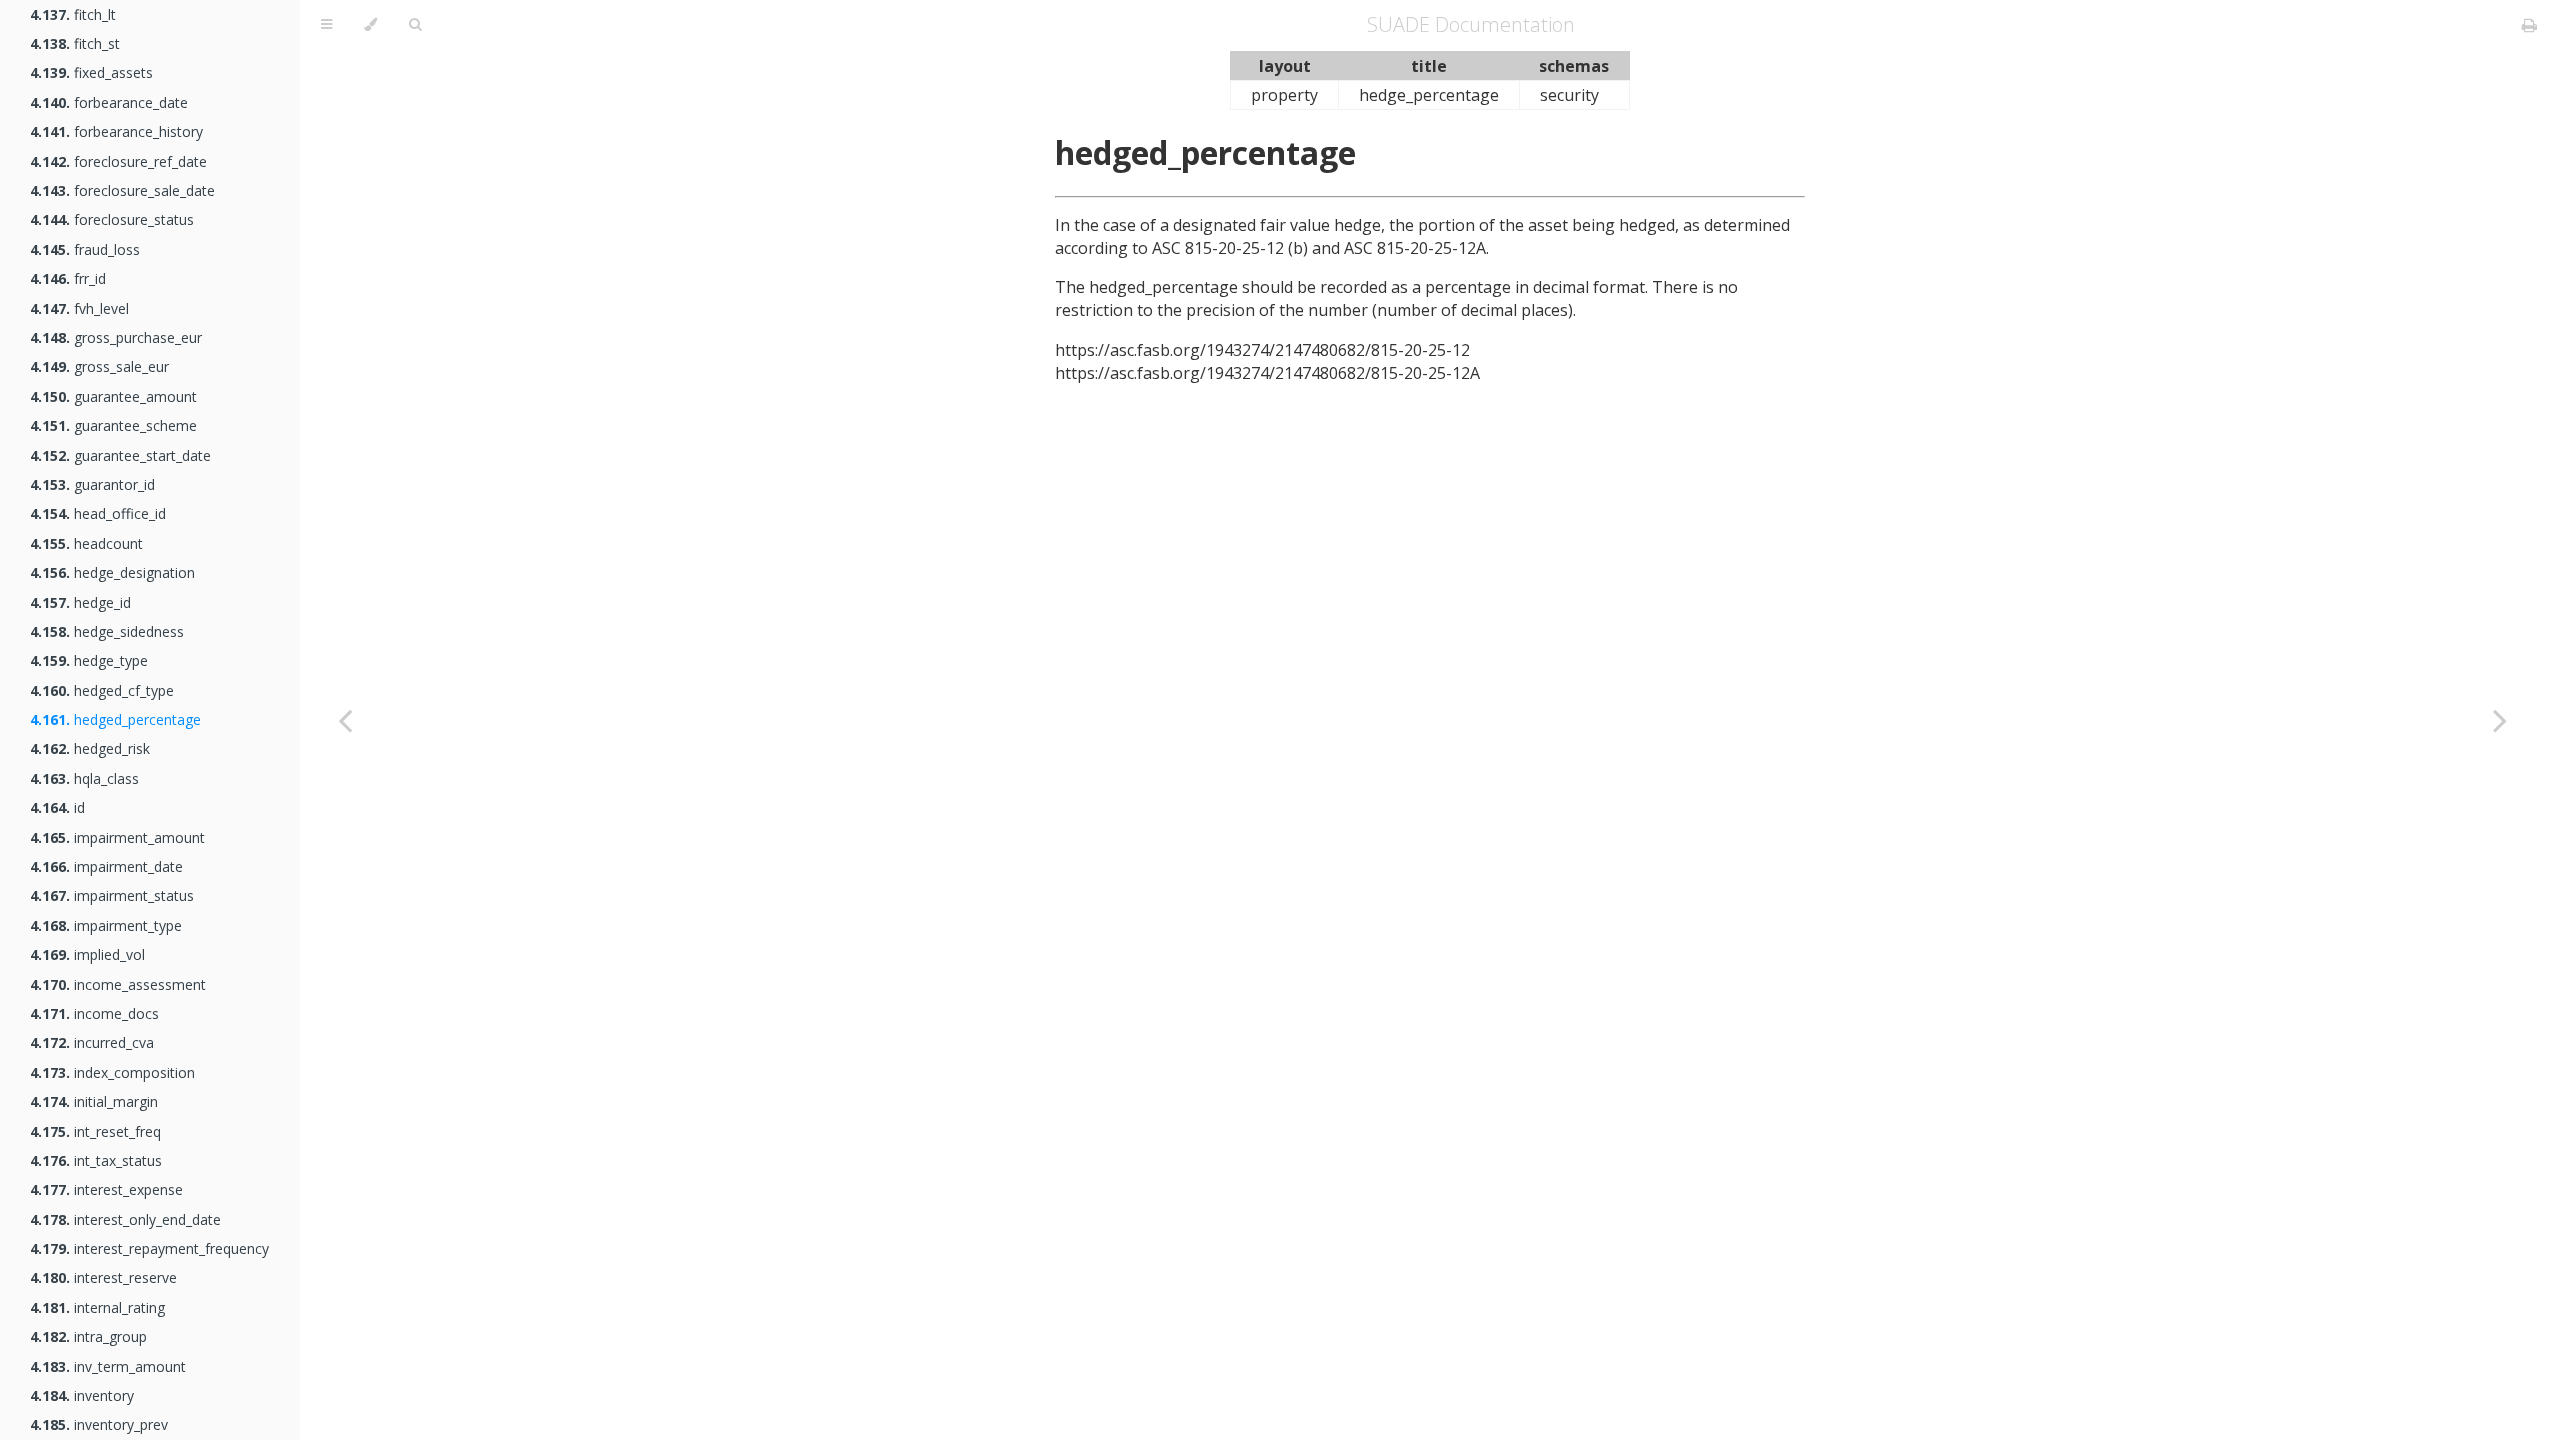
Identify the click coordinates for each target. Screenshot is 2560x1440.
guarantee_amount (113, 396)
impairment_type (106, 925)
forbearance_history (116, 131)
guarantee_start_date (120, 455)
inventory (82, 1395)
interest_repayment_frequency (149, 1248)
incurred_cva (92, 1042)
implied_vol (87, 954)
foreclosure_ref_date (118, 161)
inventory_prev (99, 1424)
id (57, 807)
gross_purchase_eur (116, 337)
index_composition (112, 1072)
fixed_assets (91, 72)
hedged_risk (90, 748)
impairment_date (106, 866)
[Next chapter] (2500, 720)
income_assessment (118, 984)
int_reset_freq (95, 1131)
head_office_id (98, 513)
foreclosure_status (112, 219)
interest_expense (106, 1189)
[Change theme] (370, 25)
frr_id (68, 278)
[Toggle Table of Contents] (326, 25)
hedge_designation (112, 572)
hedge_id (80, 602)
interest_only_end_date (125, 1219)
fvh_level (79, 308)
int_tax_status (96, 1160)
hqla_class (84, 778)
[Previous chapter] (345, 720)
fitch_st (75, 43)
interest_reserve (103, 1277)
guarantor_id (92, 484)
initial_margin (94, 1101)
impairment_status (112, 895)
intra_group (88, 1336)
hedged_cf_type (102, 690)
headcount (86, 543)
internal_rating (97, 1307)
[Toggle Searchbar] (415, 25)
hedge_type (89, 660)
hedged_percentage (115, 719)
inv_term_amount (108, 1366)
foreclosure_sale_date (122, 190)
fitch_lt (73, 14)
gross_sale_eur (99, 366)
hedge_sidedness (107, 631)
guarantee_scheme (113, 425)
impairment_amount (117, 837)
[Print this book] (2529, 25)
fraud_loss (85, 249)
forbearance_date (109, 102)
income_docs (94, 1013)
